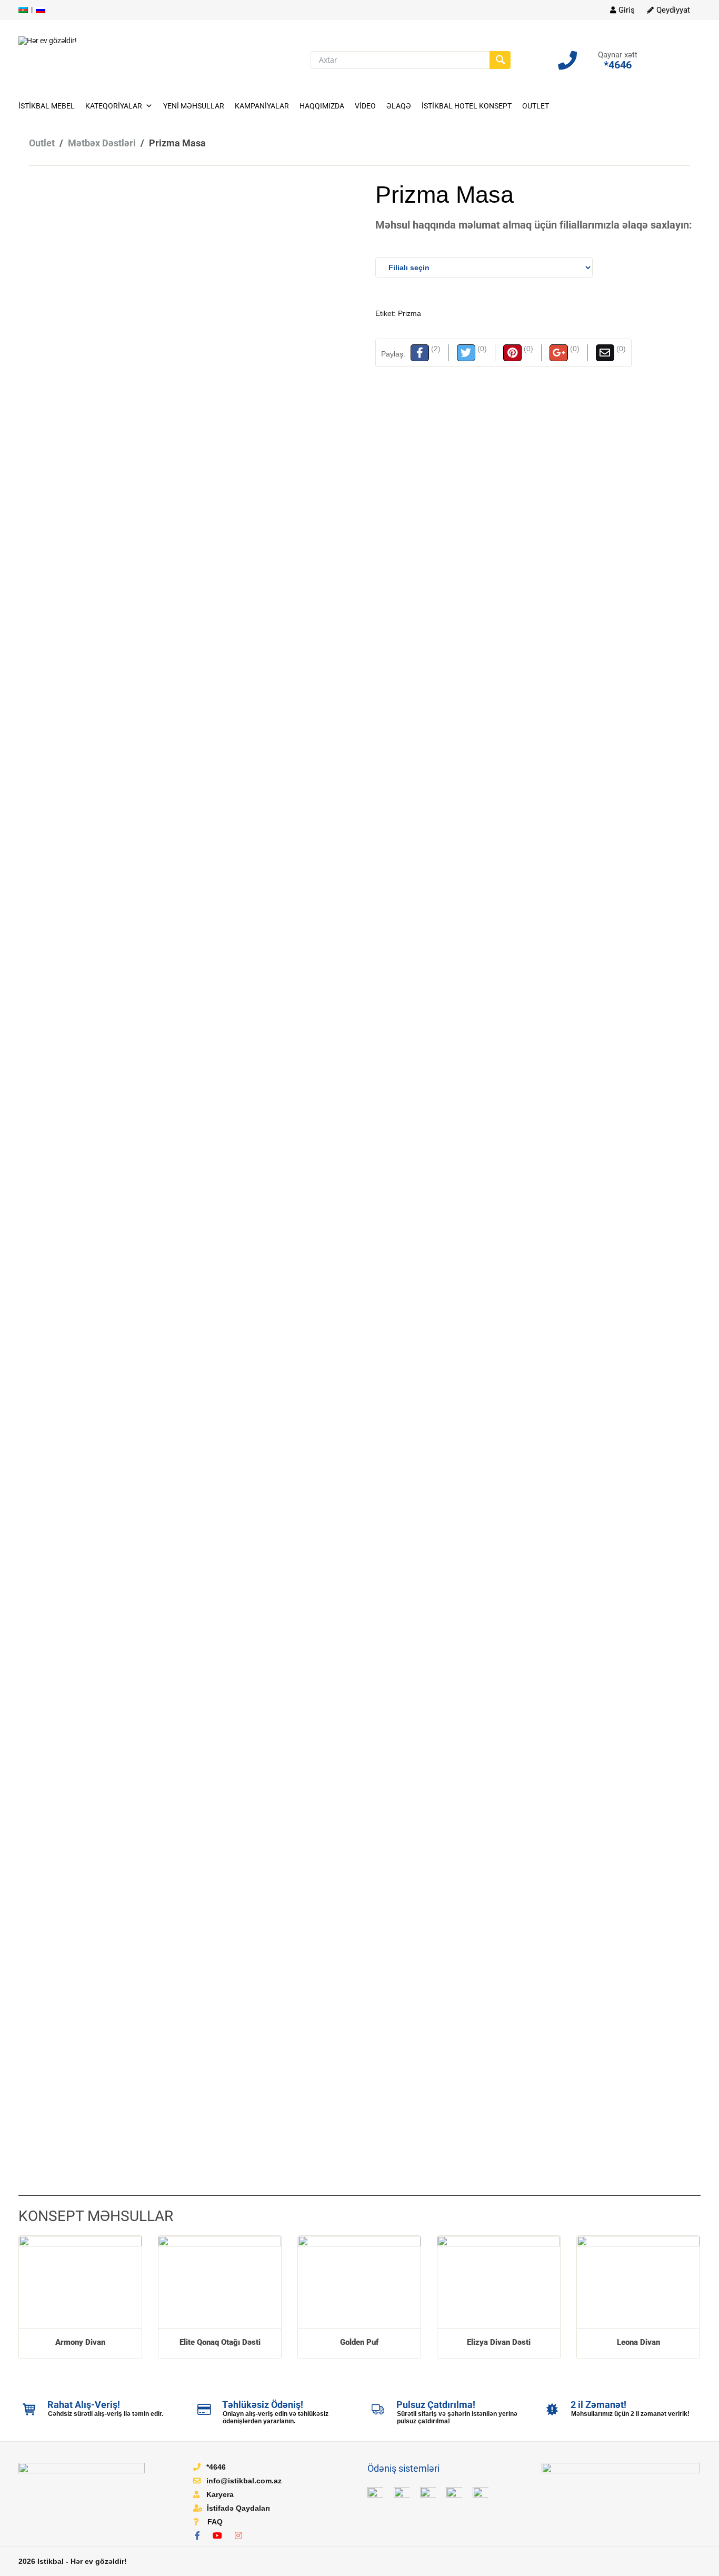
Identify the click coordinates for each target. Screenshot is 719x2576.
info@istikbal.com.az (244, 2481)
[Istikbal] (48, 40)
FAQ (215, 2522)
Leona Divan (638, 2342)
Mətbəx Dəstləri (102, 143)
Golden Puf (359, 2342)
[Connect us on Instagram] (241, 2536)
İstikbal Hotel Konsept (467, 106)
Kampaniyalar (262, 106)
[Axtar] (500, 60)
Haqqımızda (322, 106)
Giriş (627, 10)
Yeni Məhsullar (194, 106)
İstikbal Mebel (47, 106)
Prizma (410, 313)
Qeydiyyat (673, 10)
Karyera (220, 2494)
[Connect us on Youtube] (220, 2536)
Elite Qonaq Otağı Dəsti (220, 2342)
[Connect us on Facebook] (200, 2536)
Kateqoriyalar (114, 106)
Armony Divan (80, 2342)
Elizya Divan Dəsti (499, 2342)
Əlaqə (399, 106)
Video (365, 106)
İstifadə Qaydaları (238, 2508)
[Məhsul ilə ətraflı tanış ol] (80, 2282)
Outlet (536, 106)
